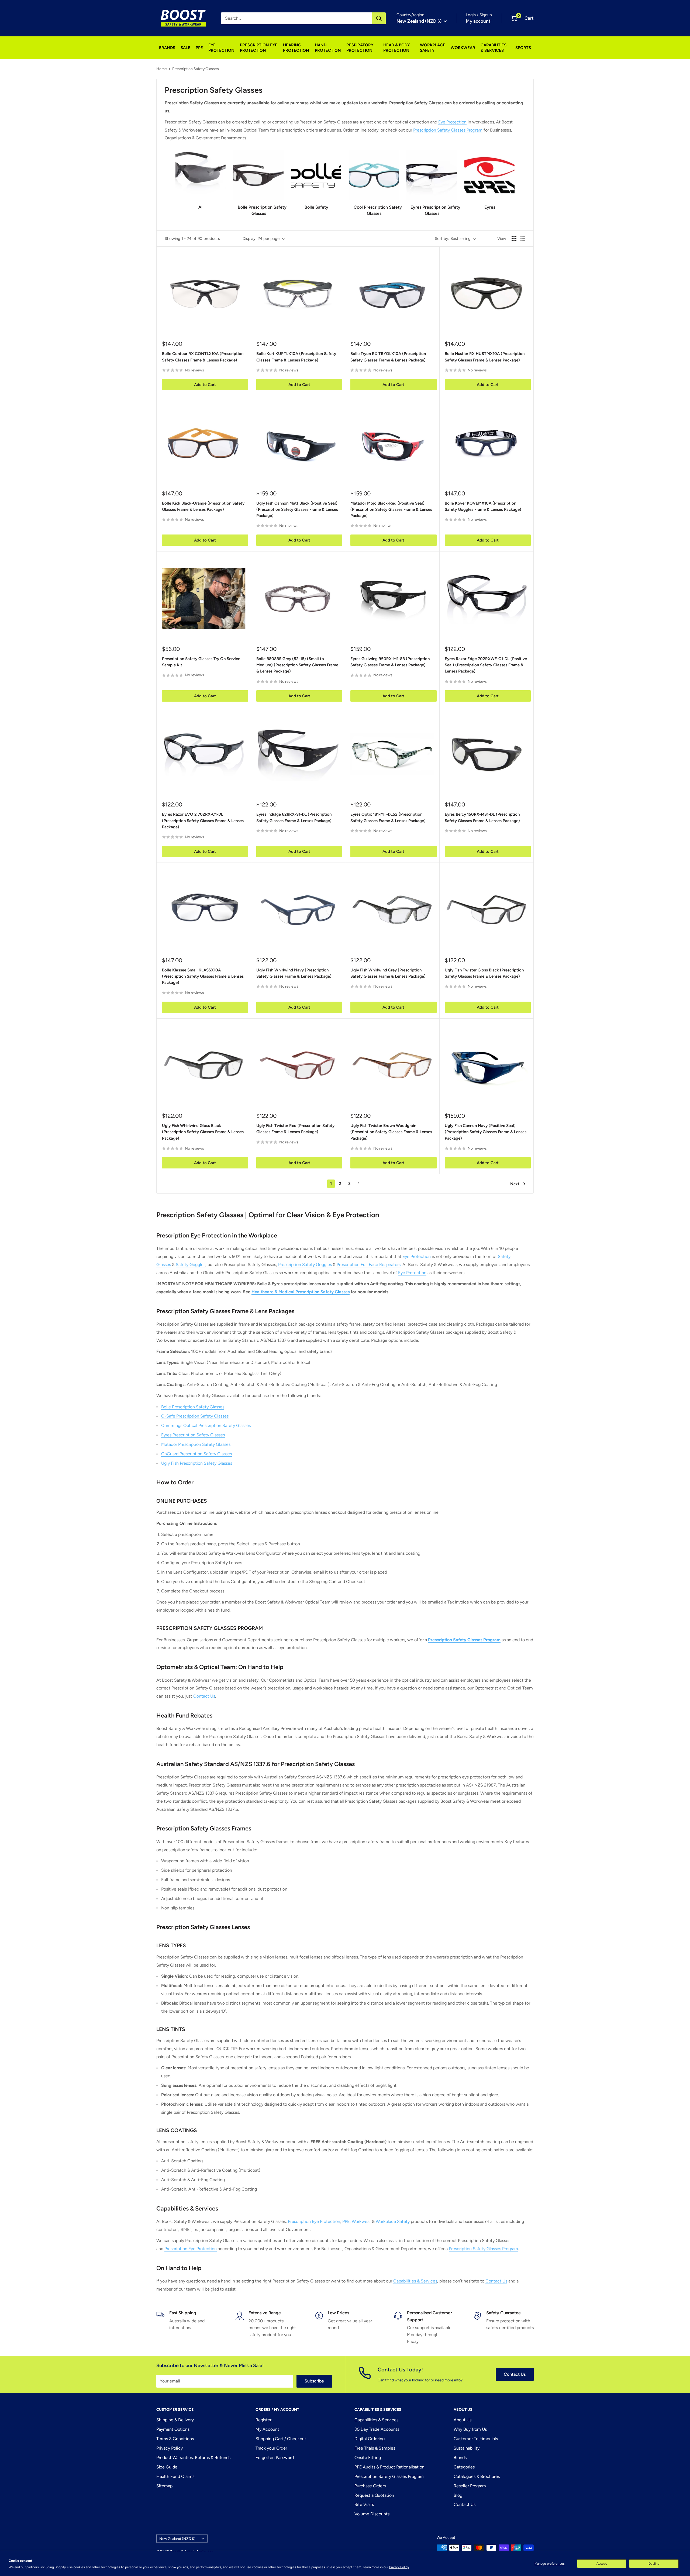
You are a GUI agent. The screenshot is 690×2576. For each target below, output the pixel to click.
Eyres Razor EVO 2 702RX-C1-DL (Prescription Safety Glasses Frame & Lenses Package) (203, 821)
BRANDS (167, 48)
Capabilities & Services (415, 2281)
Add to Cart (205, 385)
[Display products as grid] (514, 239)
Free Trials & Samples (375, 2448)
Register (263, 2420)
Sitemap (164, 2486)
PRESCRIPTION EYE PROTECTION (259, 48)
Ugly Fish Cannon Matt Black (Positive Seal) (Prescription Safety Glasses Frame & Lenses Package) (297, 510)
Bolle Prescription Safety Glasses (193, 1407)
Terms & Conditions (175, 2439)
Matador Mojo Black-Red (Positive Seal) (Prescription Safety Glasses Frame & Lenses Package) (391, 510)
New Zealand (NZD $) (177, 2539)
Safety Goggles (191, 1265)
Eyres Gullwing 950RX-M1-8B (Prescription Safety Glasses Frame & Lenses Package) (390, 662)
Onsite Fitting (368, 2458)
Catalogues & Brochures (477, 2476)
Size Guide (167, 2467)
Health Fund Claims (175, 2476)
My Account (267, 2429)
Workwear (361, 2221)
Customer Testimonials (476, 2439)
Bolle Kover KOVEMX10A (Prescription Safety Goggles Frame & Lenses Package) (483, 506)
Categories (464, 2467)
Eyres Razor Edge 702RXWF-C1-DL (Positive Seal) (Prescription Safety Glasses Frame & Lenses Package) (486, 665)
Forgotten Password (275, 2458)
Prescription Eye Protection (314, 2221)
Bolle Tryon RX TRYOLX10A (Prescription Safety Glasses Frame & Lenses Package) (388, 357)
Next (515, 1184)
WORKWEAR (463, 48)
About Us (463, 2420)
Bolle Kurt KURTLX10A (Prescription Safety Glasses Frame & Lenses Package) (296, 357)
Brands (460, 2458)
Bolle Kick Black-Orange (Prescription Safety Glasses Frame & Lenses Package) (203, 506)
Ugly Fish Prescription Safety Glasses (197, 1463)
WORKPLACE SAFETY (433, 48)
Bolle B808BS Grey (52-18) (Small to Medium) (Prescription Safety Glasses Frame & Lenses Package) (297, 665)
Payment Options (173, 2429)
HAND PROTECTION (328, 48)
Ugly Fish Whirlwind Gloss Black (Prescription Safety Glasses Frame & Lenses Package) (203, 1132)
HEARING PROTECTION (296, 48)
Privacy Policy (399, 2567)
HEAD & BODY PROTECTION (396, 48)
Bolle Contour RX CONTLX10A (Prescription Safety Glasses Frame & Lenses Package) (203, 357)
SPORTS (523, 48)
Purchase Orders (370, 2486)
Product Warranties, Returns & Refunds (193, 2458)
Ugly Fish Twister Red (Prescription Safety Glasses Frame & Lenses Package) (295, 1129)
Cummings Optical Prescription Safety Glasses (206, 1425)
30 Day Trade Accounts (377, 2429)
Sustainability (467, 2448)
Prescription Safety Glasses (196, 69)
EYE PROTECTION (221, 48)
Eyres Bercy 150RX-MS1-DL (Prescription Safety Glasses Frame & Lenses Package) (482, 817)
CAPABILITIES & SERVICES (494, 48)
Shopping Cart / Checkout (281, 2439)
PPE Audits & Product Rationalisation (389, 2467)
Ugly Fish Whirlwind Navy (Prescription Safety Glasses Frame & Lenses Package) (294, 973)
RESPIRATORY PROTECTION (360, 48)
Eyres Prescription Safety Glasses (193, 1435)
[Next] (514, 181)
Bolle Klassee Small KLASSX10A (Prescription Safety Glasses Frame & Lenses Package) (203, 976)
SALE (185, 48)
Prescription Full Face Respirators (369, 1265)
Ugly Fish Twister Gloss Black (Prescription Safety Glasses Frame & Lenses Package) (484, 973)
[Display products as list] (523, 239)
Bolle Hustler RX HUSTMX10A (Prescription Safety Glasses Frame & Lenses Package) (485, 357)
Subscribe (314, 2381)
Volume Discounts (372, 2514)
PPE (199, 48)
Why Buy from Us (470, 2429)
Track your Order (271, 2448)
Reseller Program (470, 2486)
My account (478, 21)
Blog (458, 2495)
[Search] (379, 18)
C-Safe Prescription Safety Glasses (195, 1416)
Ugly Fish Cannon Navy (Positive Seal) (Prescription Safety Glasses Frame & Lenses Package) (486, 1132)
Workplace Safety (393, 2221)
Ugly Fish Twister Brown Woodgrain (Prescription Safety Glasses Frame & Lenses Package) (391, 1132)
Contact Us (204, 1696)
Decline (654, 2564)
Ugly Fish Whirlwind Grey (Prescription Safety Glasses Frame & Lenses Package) (388, 973)
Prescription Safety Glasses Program (448, 130)
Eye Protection (452, 122)
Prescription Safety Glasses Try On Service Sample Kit (201, 662)
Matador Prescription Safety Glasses (196, 1444)
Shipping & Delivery (175, 2420)
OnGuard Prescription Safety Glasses (196, 1454)
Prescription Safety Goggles (305, 1265)
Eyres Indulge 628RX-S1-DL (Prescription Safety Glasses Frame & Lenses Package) (294, 817)
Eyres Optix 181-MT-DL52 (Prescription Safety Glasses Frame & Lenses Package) (388, 817)
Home (162, 69)
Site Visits (364, 2504)
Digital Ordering (370, 2439)
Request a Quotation (374, 2495)
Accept (602, 2564)
